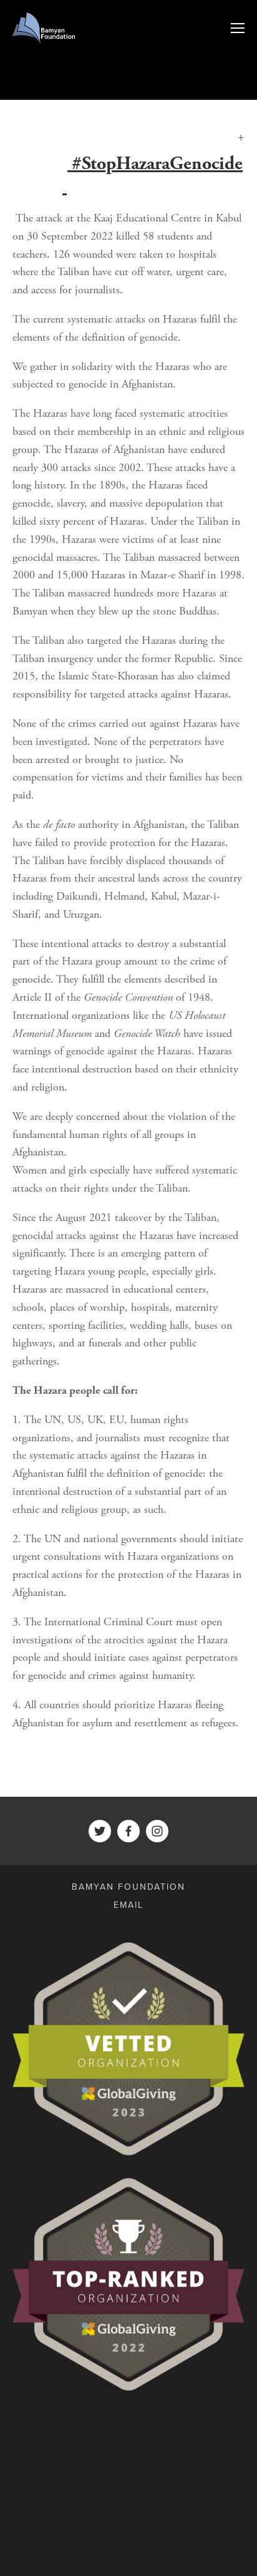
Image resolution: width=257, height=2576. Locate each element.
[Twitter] (100, 1831)
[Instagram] (157, 1831)
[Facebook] (128, 1831)
